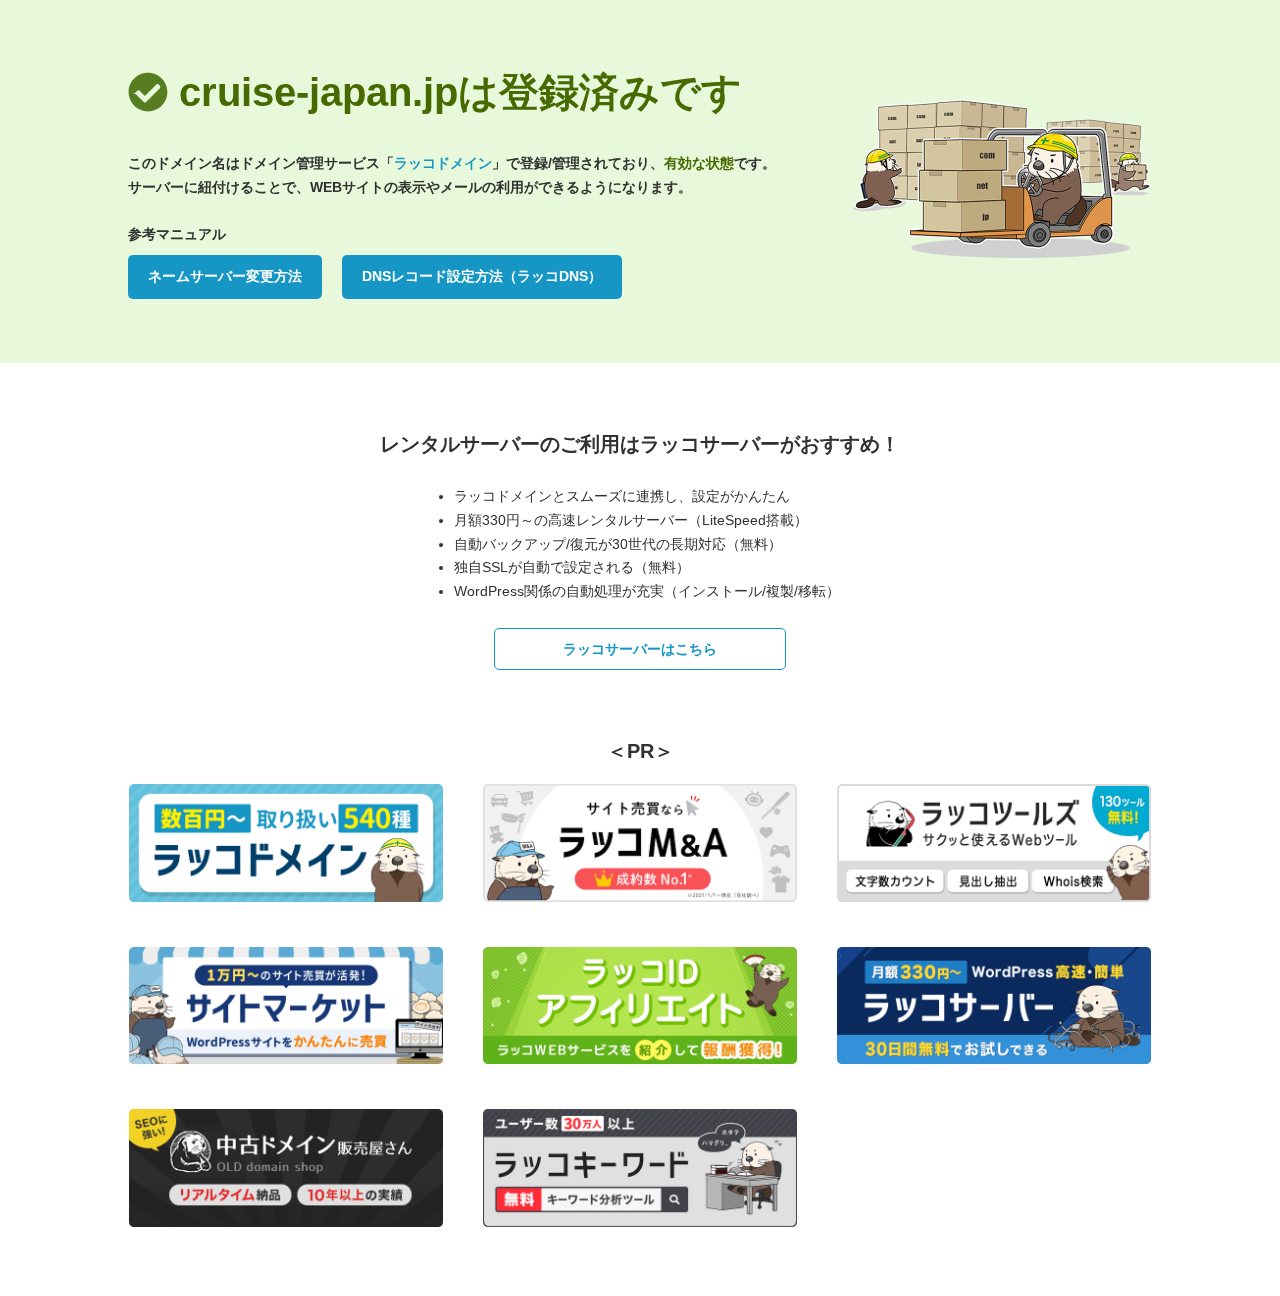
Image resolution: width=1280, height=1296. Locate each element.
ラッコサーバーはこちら (640, 649)
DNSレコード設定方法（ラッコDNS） (482, 276)
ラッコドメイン (443, 163)
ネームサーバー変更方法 (225, 276)
